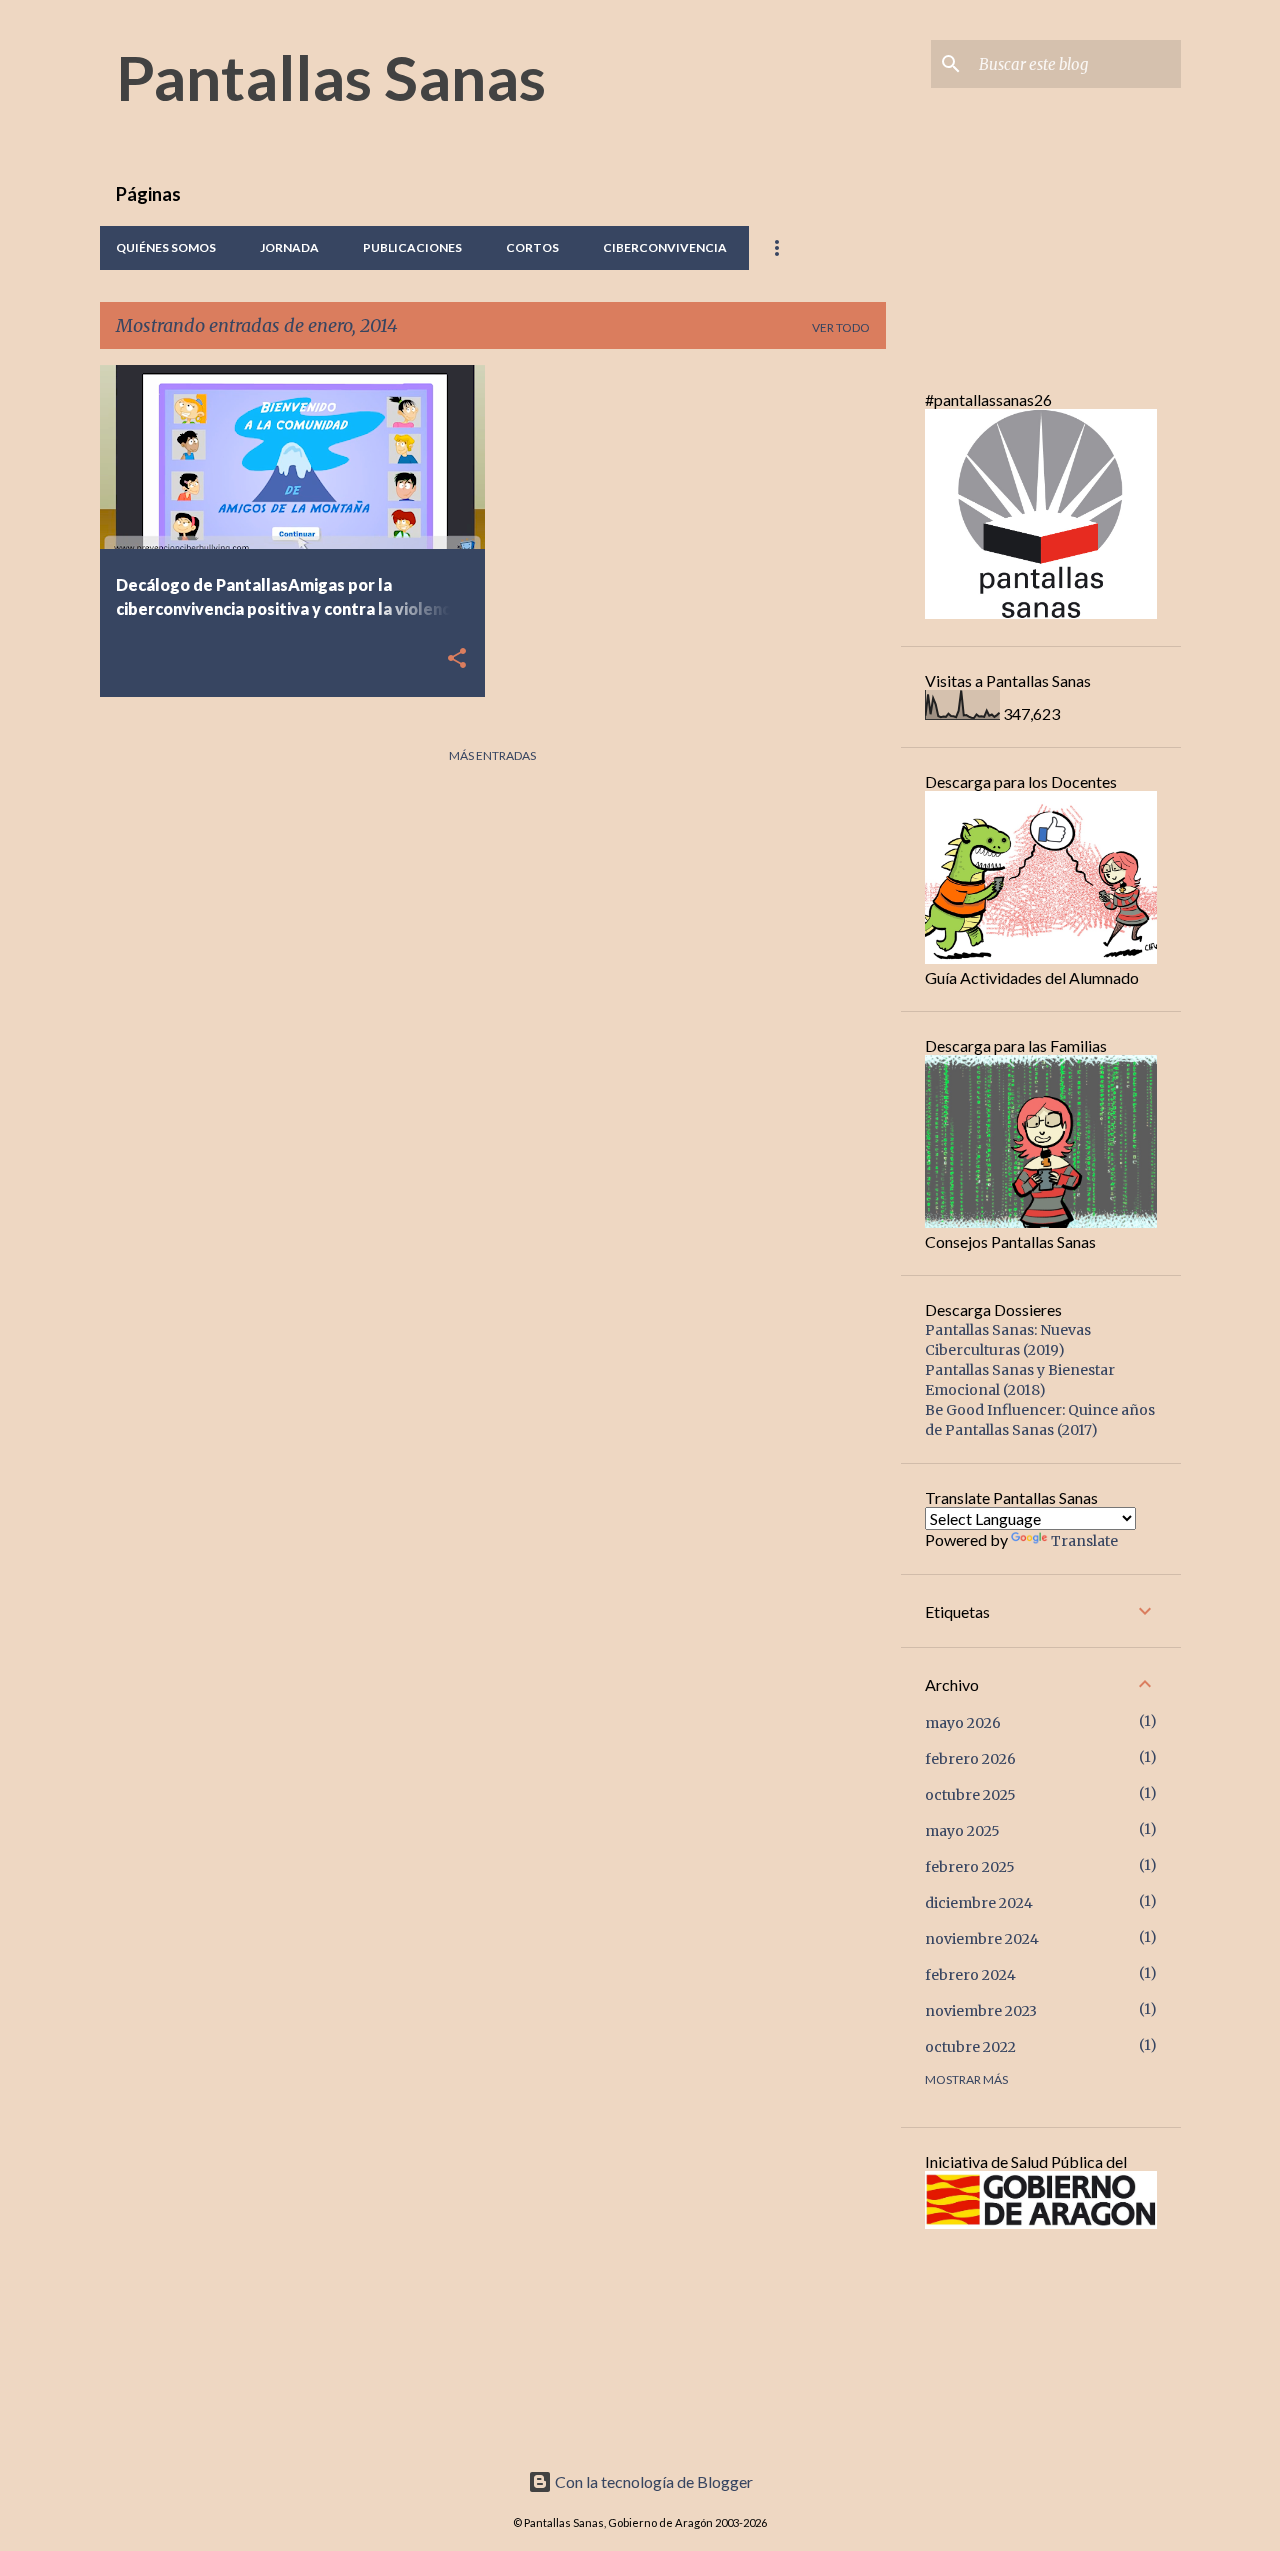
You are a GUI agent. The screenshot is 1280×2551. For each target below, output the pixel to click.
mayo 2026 (963, 1723)
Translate (1084, 1541)
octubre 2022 (970, 2047)
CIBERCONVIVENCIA (665, 247)
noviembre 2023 (981, 2011)
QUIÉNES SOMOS (166, 247)
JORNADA (289, 247)
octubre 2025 (970, 1795)
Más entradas (492, 755)
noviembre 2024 (982, 1939)
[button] (457, 659)
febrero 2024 (970, 1975)
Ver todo (841, 327)
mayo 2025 (962, 1831)
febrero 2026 (970, 1759)
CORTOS (532, 247)
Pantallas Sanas (331, 77)
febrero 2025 (970, 1867)
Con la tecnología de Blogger (652, 2481)
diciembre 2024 (979, 1903)
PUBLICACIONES (412, 247)
